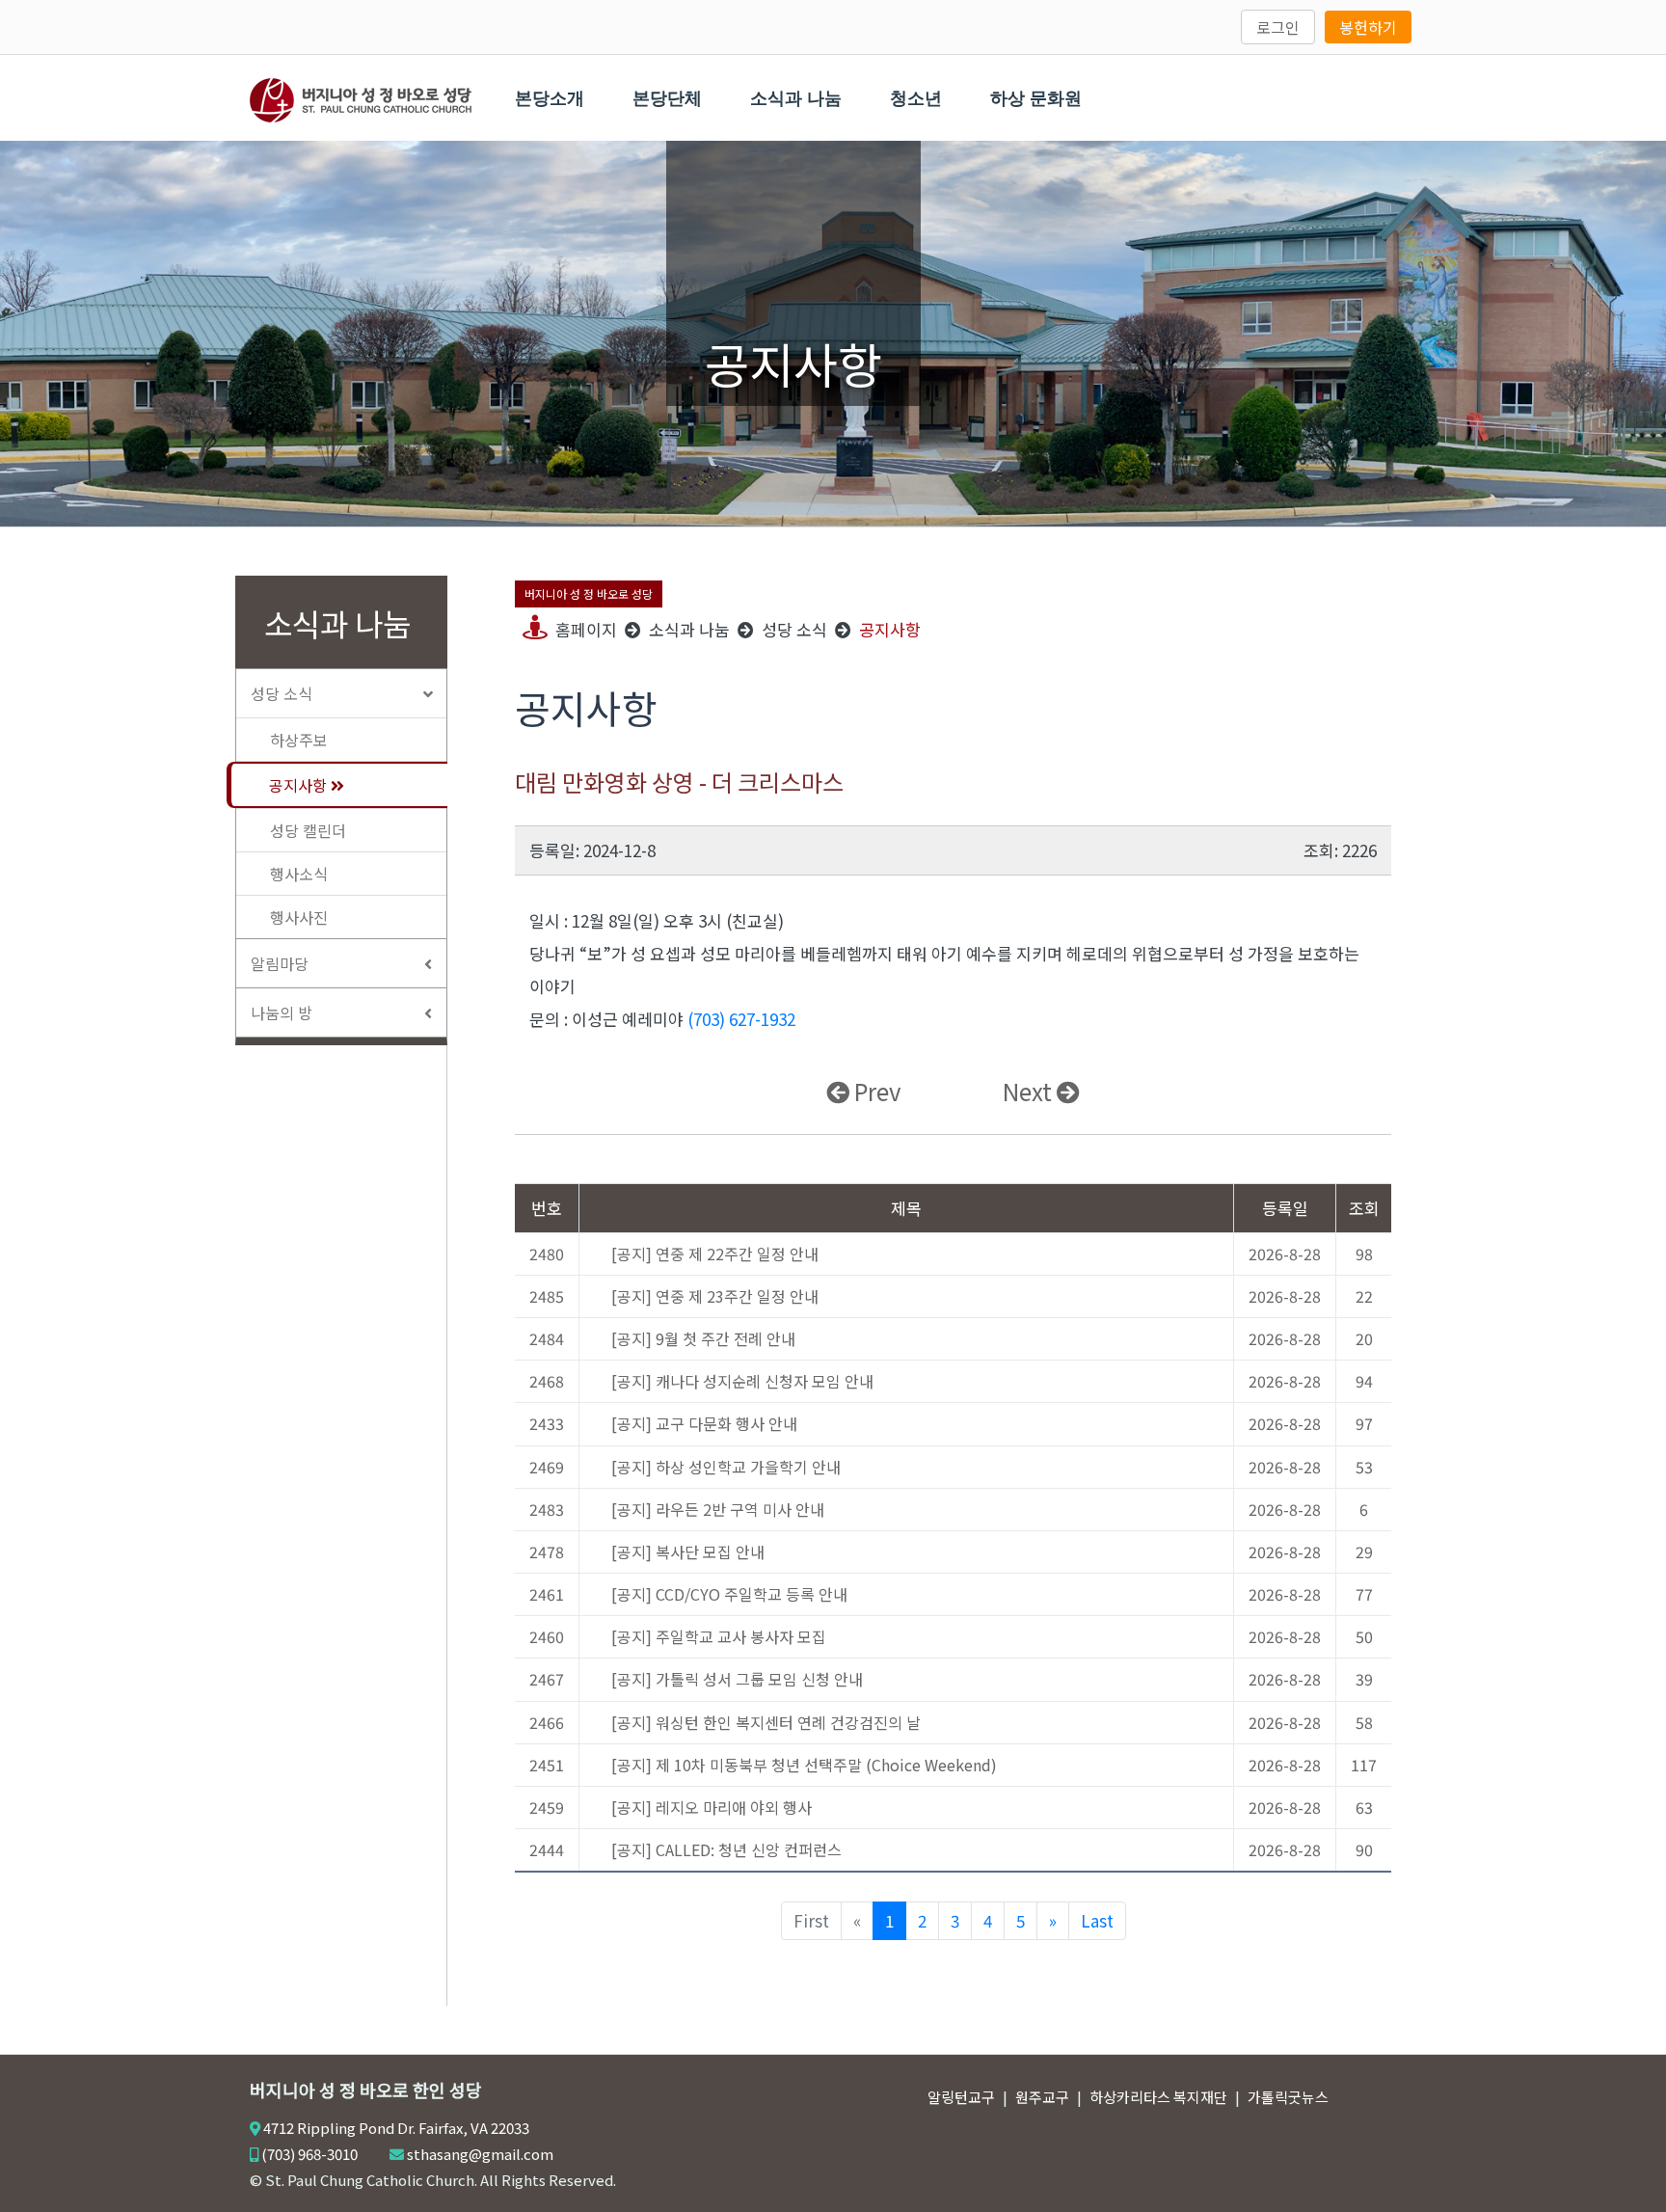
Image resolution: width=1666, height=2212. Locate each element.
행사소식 (299, 874)
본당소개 (550, 98)
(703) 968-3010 (309, 2154)
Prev (875, 1091)
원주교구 (1042, 2097)
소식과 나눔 (796, 98)
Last (1097, 1920)
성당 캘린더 (308, 830)
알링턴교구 (961, 2097)
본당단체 (667, 98)
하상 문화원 (1036, 98)
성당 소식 (282, 693)
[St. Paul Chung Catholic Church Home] (361, 97)
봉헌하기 (1368, 27)
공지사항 (300, 785)
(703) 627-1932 (741, 1019)
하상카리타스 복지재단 (1158, 2097)
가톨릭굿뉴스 (1288, 2097)
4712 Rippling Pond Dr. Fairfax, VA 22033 (396, 2128)
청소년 (916, 98)
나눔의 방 (282, 1012)
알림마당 (280, 963)
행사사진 (299, 917)
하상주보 (299, 740)
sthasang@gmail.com (480, 2154)
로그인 (1278, 27)
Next (1030, 1091)
